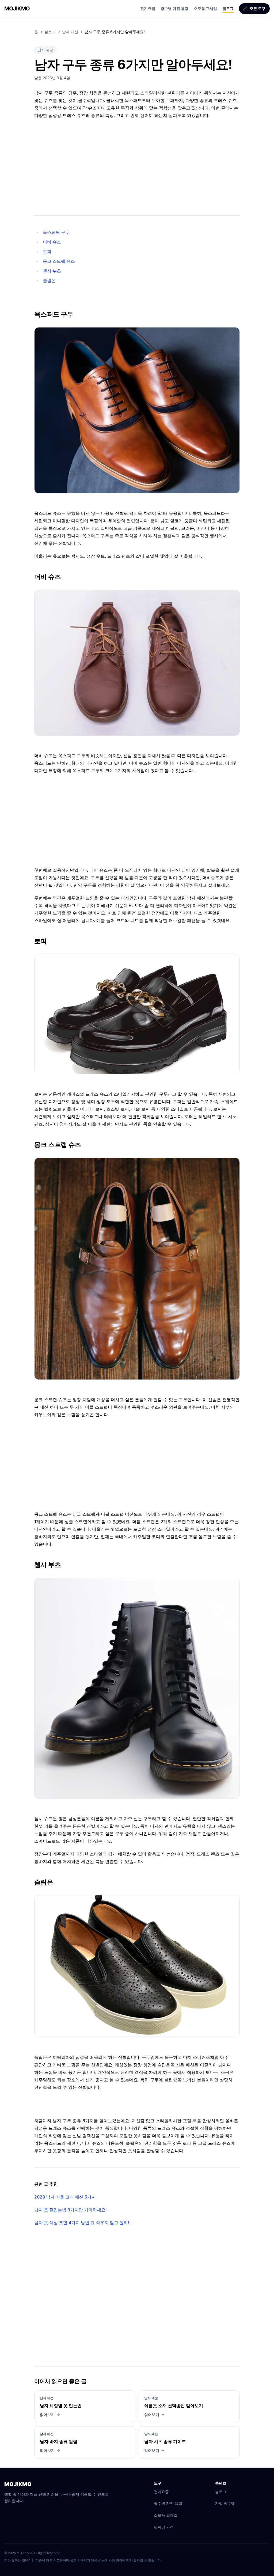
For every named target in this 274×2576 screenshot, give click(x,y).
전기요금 (148, 8)
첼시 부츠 (52, 271)
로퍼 (47, 251)
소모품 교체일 (205, 8)
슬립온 (49, 280)
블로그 (228, 8)
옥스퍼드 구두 (56, 232)
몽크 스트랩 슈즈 (59, 261)
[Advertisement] (137, 165)
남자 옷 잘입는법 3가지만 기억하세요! (71, 2210)
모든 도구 (258, 8)
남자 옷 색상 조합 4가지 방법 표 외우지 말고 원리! (82, 2223)
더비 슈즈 (52, 242)
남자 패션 (70, 32)
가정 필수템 (225, 2503)
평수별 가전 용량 (174, 8)
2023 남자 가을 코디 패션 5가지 (65, 2197)
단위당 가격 (164, 2527)
